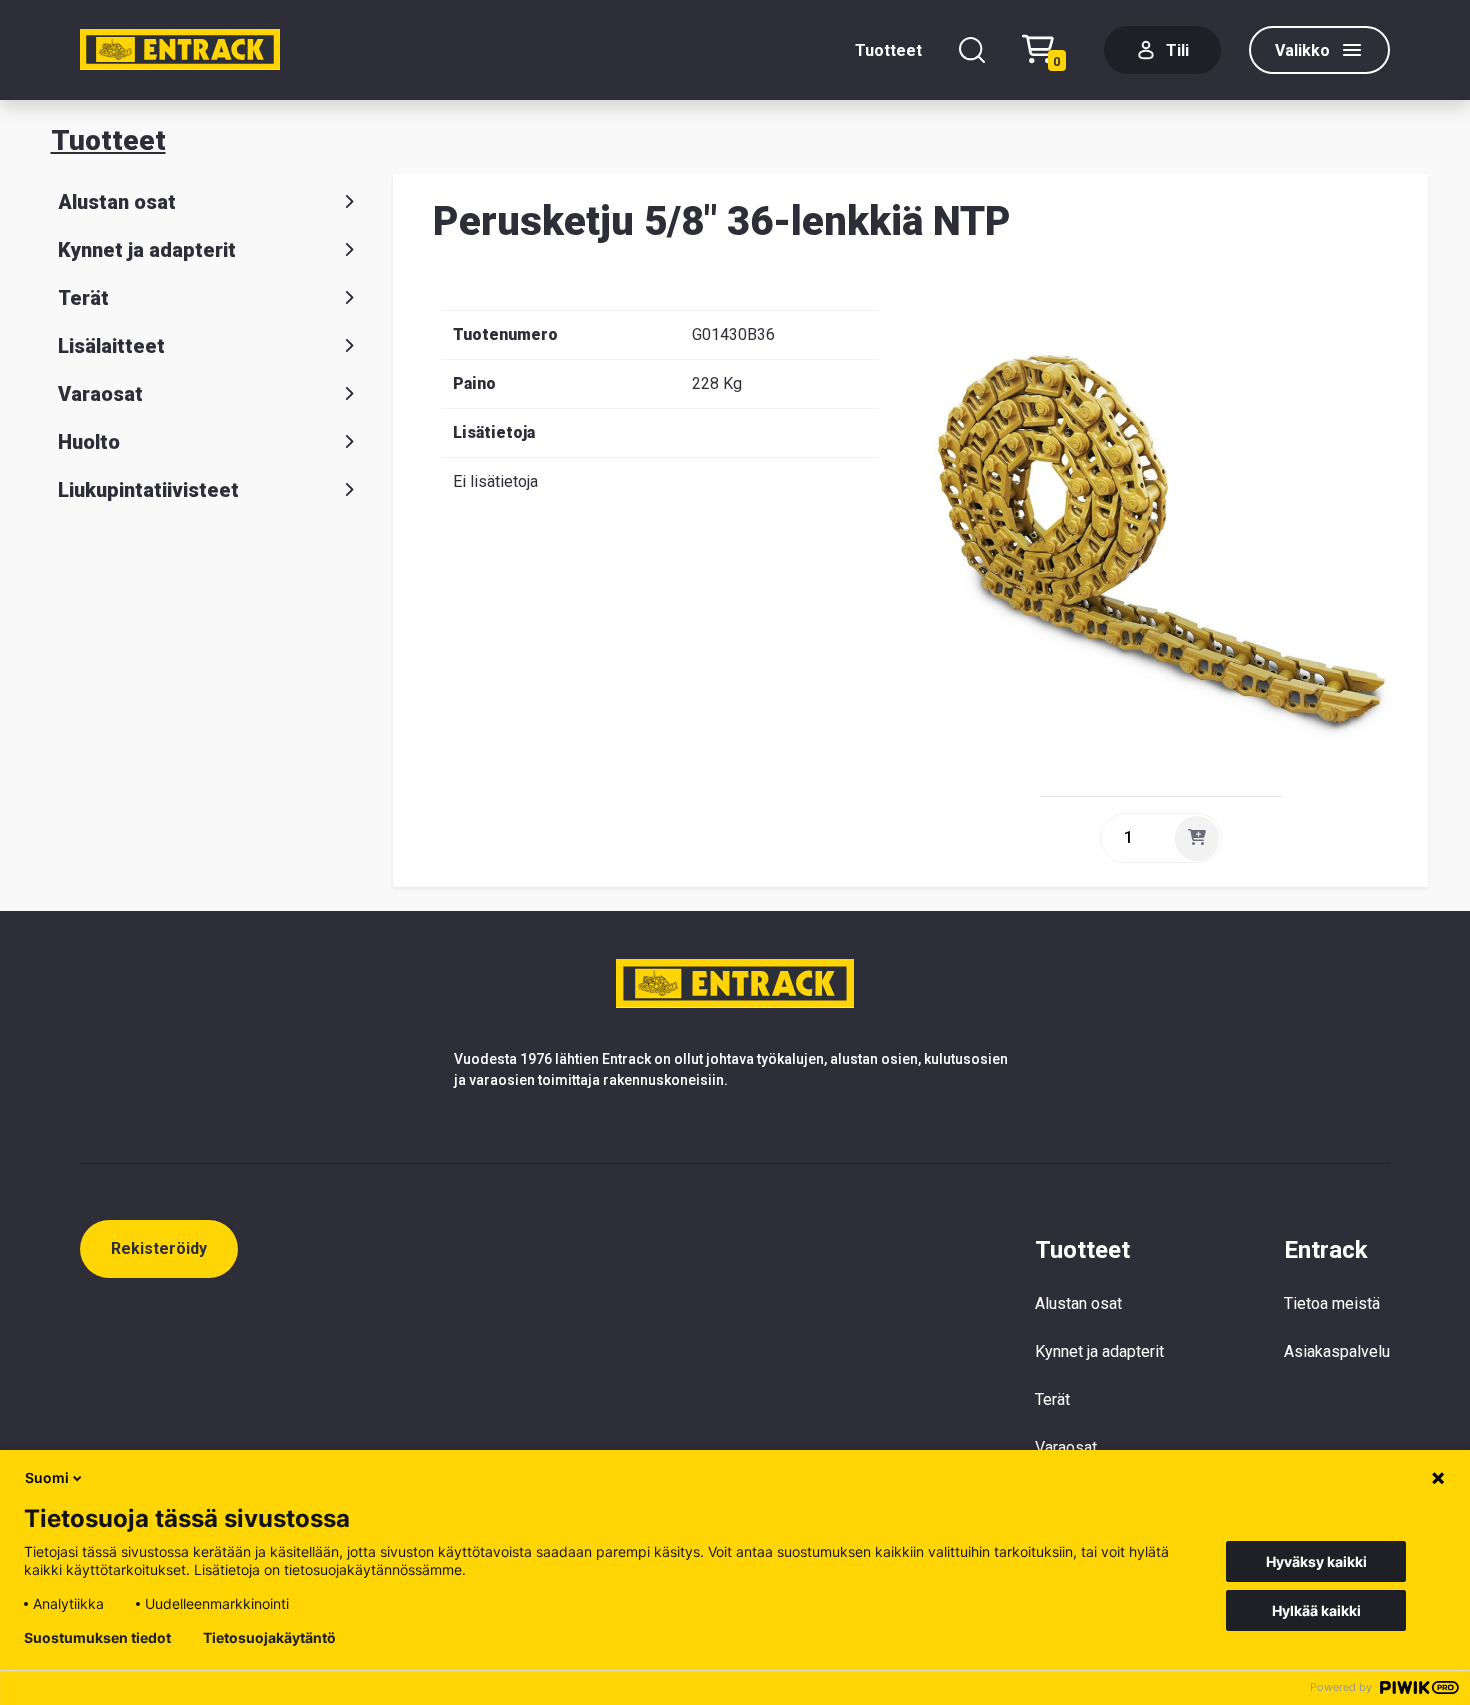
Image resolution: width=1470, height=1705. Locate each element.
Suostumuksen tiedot (97, 1638)
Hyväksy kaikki (1316, 1561)
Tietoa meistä (1332, 1303)
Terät (83, 298)
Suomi (47, 1477)
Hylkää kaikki (1316, 1610)
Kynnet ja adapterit (147, 250)
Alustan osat (117, 202)
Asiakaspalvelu (1337, 1351)
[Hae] (972, 50)
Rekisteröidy (159, 1248)
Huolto (89, 442)
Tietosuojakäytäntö (269, 1638)
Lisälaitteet (111, 346)
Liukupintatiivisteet (148, 490)
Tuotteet (888, 50)
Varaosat (100, 394)
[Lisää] (1197, 838)
